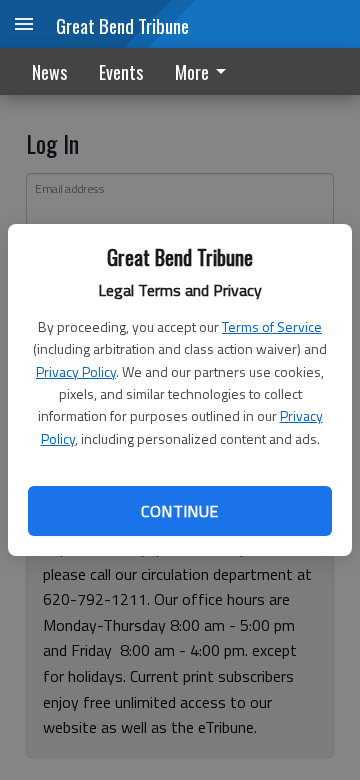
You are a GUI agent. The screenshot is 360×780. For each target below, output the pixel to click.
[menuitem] (206, 71)
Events (121, 72)
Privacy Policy (76, 371)
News (49, 72)
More (192, 72)
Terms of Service (272, 326)
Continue (179, 511)
